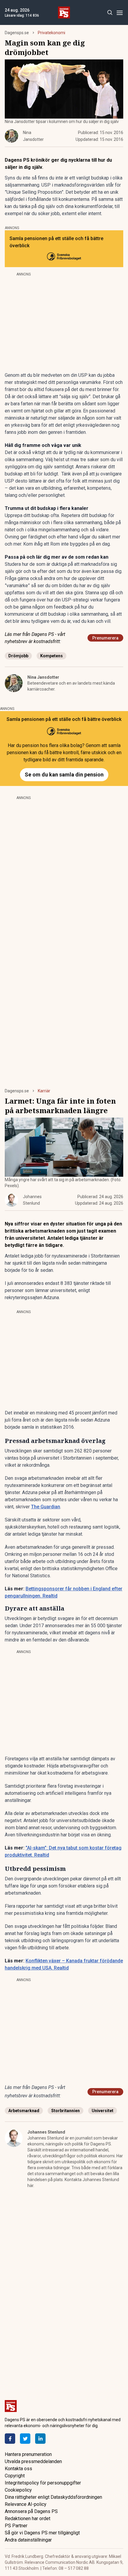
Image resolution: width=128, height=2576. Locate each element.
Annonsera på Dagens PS (31, 2511)
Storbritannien (65, 2111)
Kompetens (51, 656)
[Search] (110, 13)
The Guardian (46, 1507)
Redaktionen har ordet (28, 2519)
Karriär (44, 1091)
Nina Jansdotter (43, 677)
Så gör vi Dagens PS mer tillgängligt (42, 2533)
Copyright (15, 2476)
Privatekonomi (51, 33)
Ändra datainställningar (28, 2540)
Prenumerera (105, 638)
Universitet (103, 2111)
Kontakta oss (18, 2469)
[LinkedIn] (40, 2439)
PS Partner (16, 2526)
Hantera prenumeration (28, 2454)
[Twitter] (25, 2439)
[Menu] (120, 13)
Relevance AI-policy (26, 2504)
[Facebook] (10, 2439)
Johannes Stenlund (46, 2132)
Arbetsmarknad (24, 2111)
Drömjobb (18, 656)
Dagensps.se (17, 33)
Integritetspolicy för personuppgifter (43, 2483)
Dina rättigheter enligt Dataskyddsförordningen (53, 2497)
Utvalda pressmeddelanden (33, 2461)
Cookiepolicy (18, 2490)
